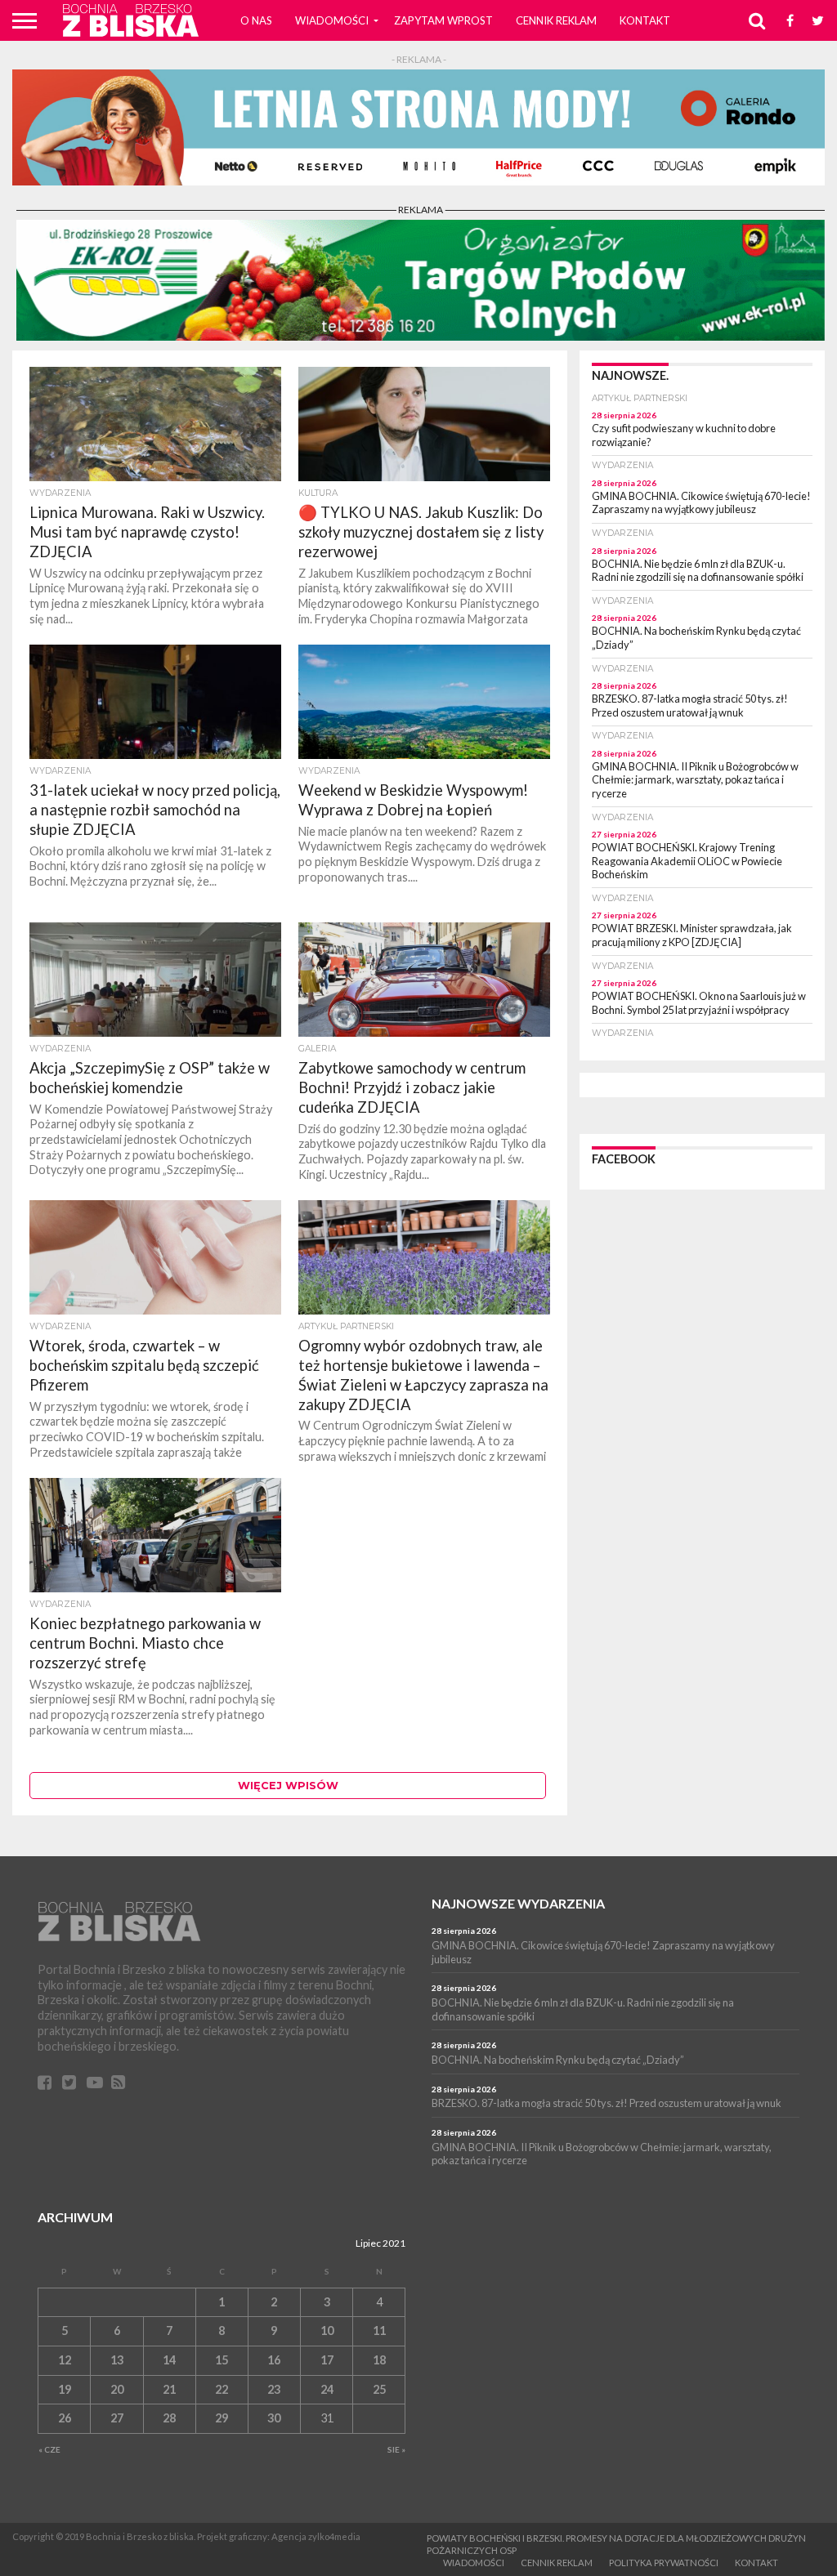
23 (274, 2389)
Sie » (396, 2449)
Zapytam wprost (443, 20)
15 (222, 2360)
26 (65, 2418)
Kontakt (645, 20)
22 (222, 2389)
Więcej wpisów (288, 1786)
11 (379, 2330)
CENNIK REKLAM (556, 20)
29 (222, 2418)
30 (274, 2418)
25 (379, 2389)
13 (117, 2360)
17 (327, 2360)
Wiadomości (332, 20)
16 (274, 2360)
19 (65, 2389)
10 (327, 2330)
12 (65, 2360)
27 (117, 2418)
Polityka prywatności (664, 2563)
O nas (256, 20)
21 (169, 2389)
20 (117, 2389)
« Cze (49, 2449)
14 (169, 2360)
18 (379, 2360)
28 (169, 2418)
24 (327, 2389)
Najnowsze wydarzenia (518, 1903)
